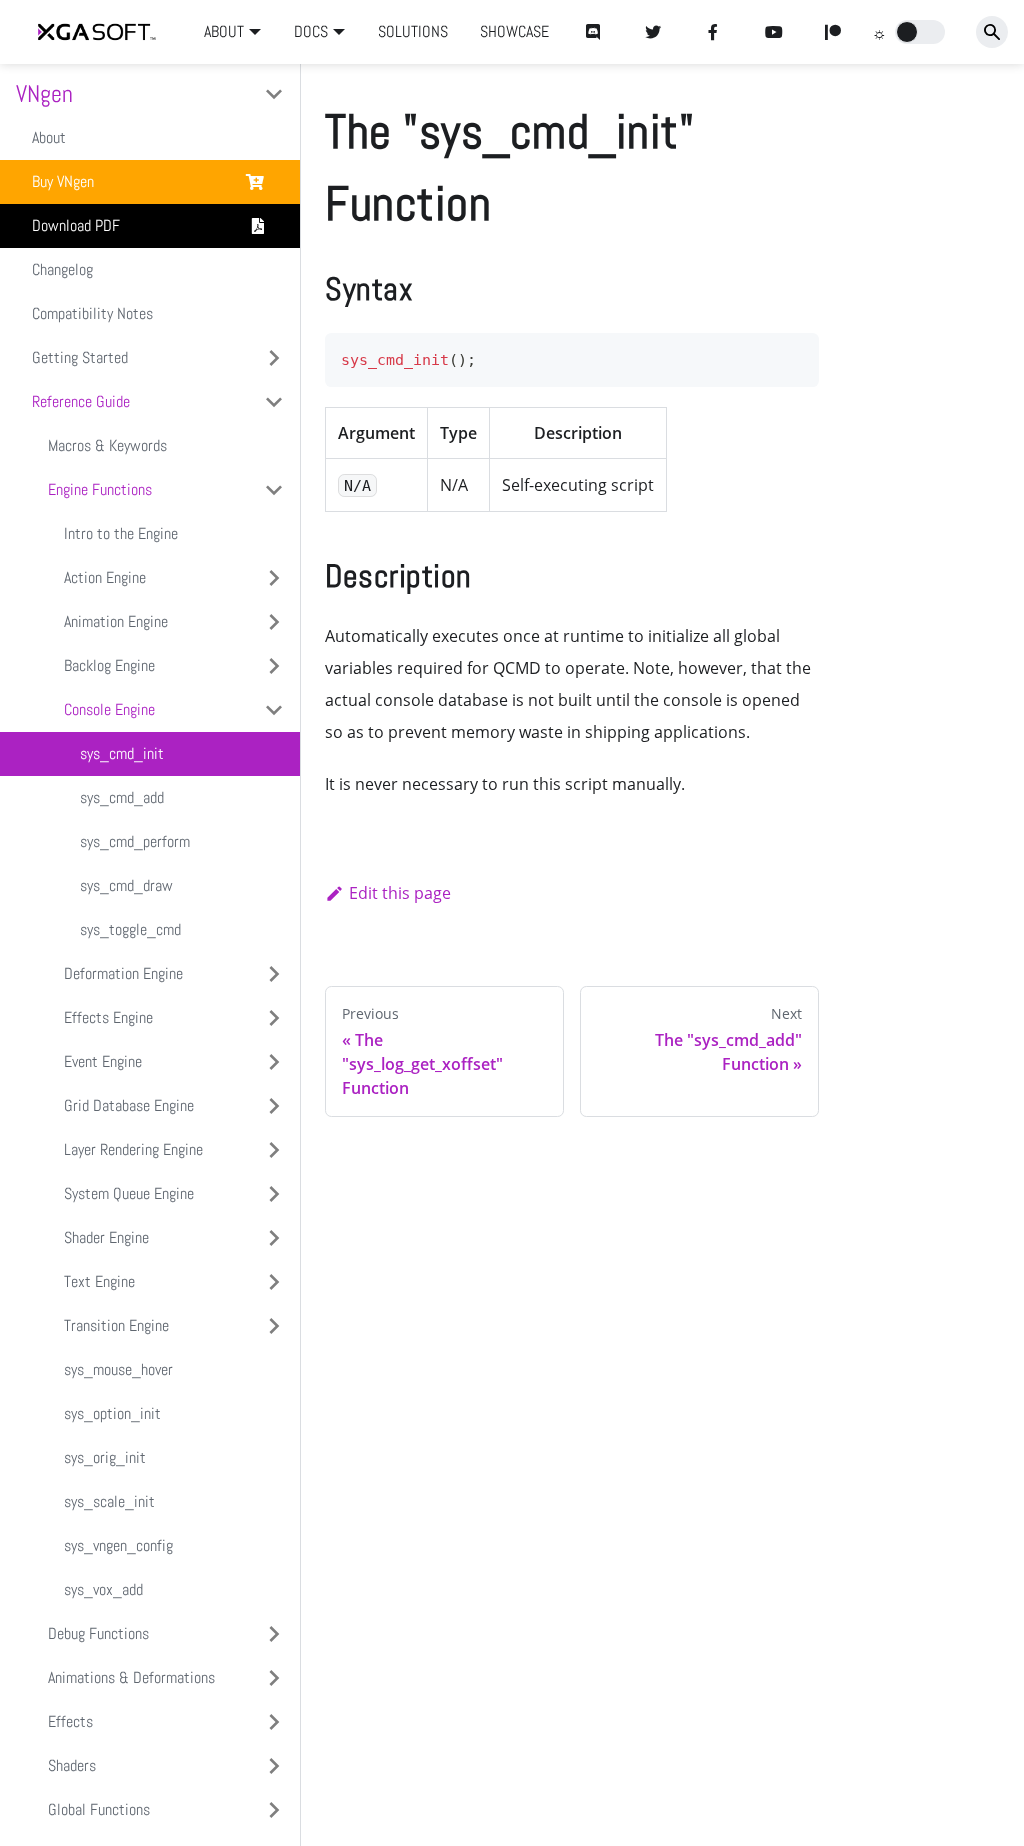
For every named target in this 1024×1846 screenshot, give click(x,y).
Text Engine (99, 1281)
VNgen (44, 93)
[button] (920, 32)
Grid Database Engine (129, 1105)
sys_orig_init (105, 1457)
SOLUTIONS (413, 31)
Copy (788, 354)
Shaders (72, 1765)
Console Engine (109, 709)
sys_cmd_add (122, 797)
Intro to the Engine (121, 533)
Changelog (62, 269)
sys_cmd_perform (135, 841)
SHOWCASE (514, 31)
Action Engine (105, 577)
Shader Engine (106, 1237)
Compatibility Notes (92, 313)
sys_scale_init (109, 1501)
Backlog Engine (109, 665)
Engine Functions (100, 489)
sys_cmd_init (122, 753)
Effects (70, 1721)
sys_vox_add (103, 1589)
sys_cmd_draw (126, 885)
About (49, 137)
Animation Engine (116, 621)
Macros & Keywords (107, 445)
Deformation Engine (123, 973)
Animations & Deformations (131, 1677)
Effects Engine (108, 1017)
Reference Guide (81, 401)
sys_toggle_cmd (130, 929)
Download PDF (76, 225)
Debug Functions (98, 1633)
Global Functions (99, 1809)
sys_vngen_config (118, 1545)
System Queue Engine (129, 1193)
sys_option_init (112, 1413)
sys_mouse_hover (118, 1369)
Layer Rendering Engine (133, 1149)
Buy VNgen (63, 181)
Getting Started (80, 357)
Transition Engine (116, 1325)
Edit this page (400, 893)
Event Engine (103, 1061)
